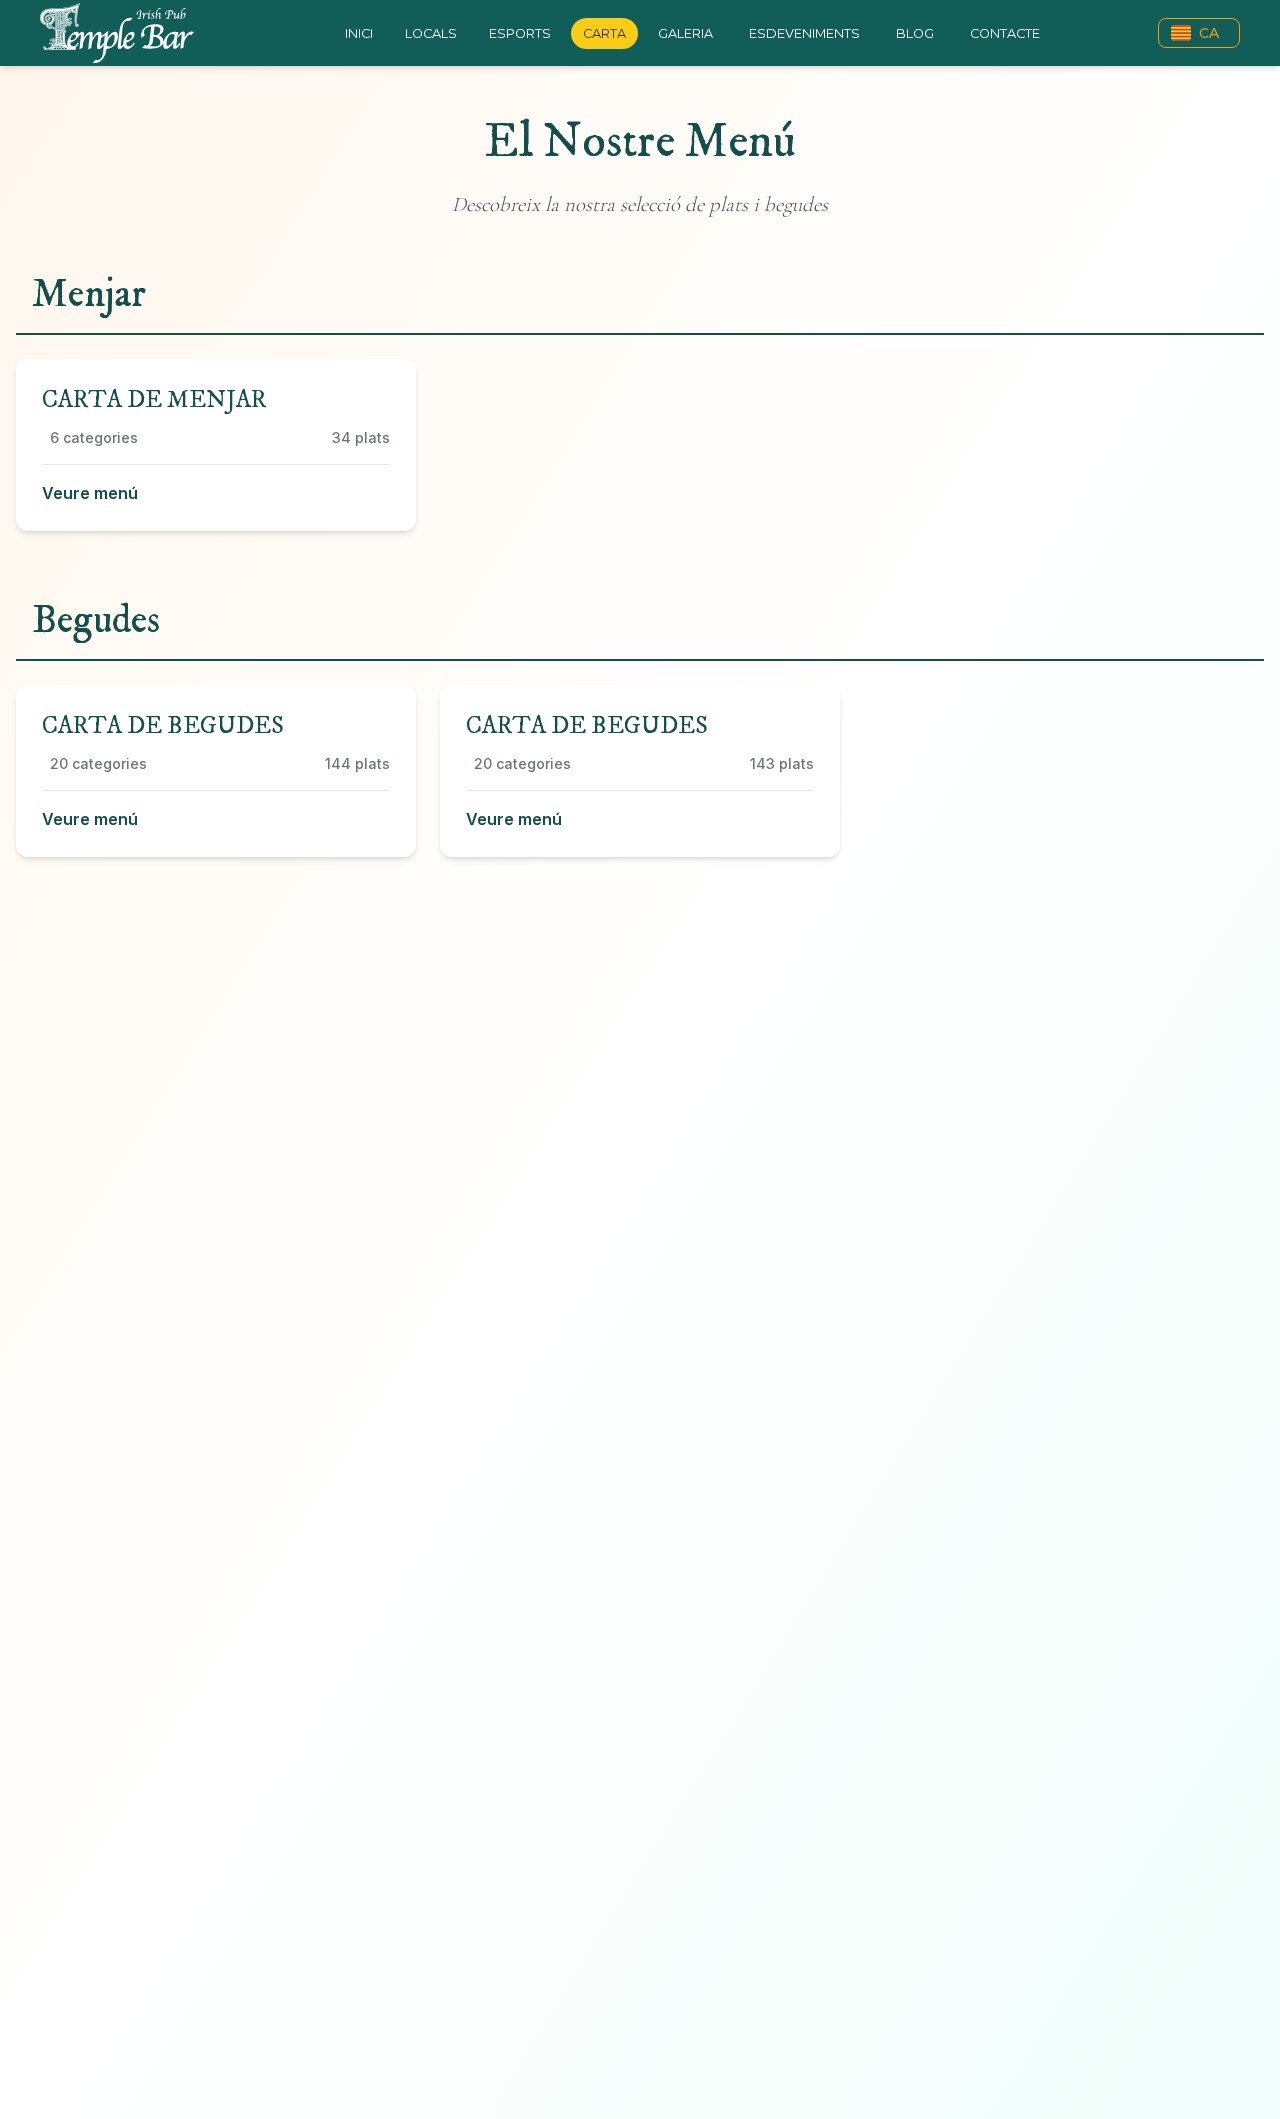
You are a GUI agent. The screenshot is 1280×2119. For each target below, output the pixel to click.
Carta (604, 33)
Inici (359, 33)
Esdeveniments (804, 33)
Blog (915, 33)
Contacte (1005, 33)
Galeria (685, 33)
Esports (520, 33)
